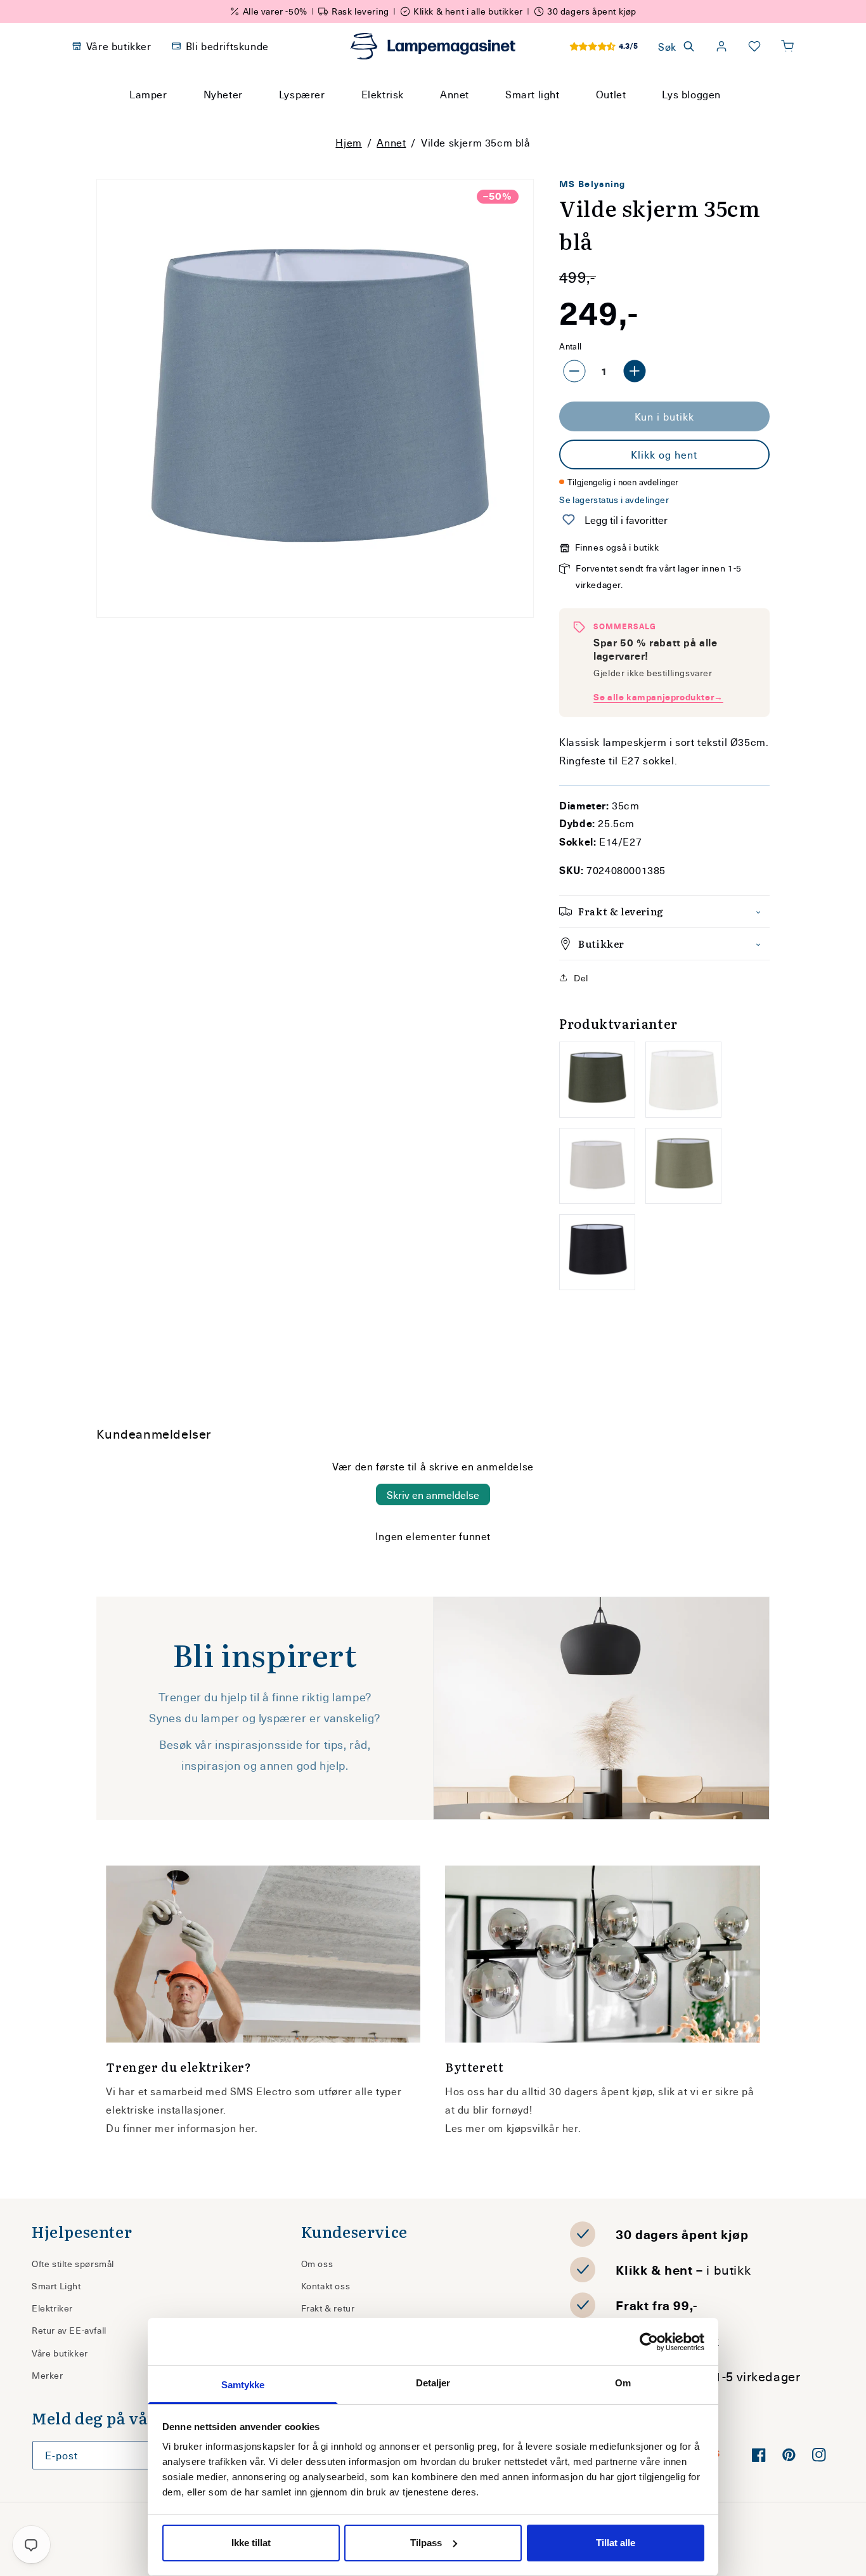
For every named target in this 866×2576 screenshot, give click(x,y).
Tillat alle (616, 2543)
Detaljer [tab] (433, 2383)
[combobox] (416, 118)
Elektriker (52, 2308)
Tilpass (426, 2543)
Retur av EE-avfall (69, 2330)
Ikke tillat (251, 2543)
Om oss (317, 2264)
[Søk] (553, 118)
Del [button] (581, 978)
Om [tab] (623, 2383)
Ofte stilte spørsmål (73, 2264)
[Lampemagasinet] (433, 46)
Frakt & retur (328, 2308)
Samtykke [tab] (243, 2385)
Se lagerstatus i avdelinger (614, 500)
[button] (787, 46)
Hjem (348, 142)
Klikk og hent (664, 454)
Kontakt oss (326, 2286)
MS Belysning (592, 184)
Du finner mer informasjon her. (182, 2128)
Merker (48, 2375)
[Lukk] (585, 118)
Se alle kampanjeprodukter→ (658, 697)
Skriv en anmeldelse (433, 1494)
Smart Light (56, 2286)
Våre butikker (60, 2353)
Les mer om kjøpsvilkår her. (513, 2128)
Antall (570, 346)
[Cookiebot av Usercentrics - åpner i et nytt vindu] (649, 2342)
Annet (391, 142)
